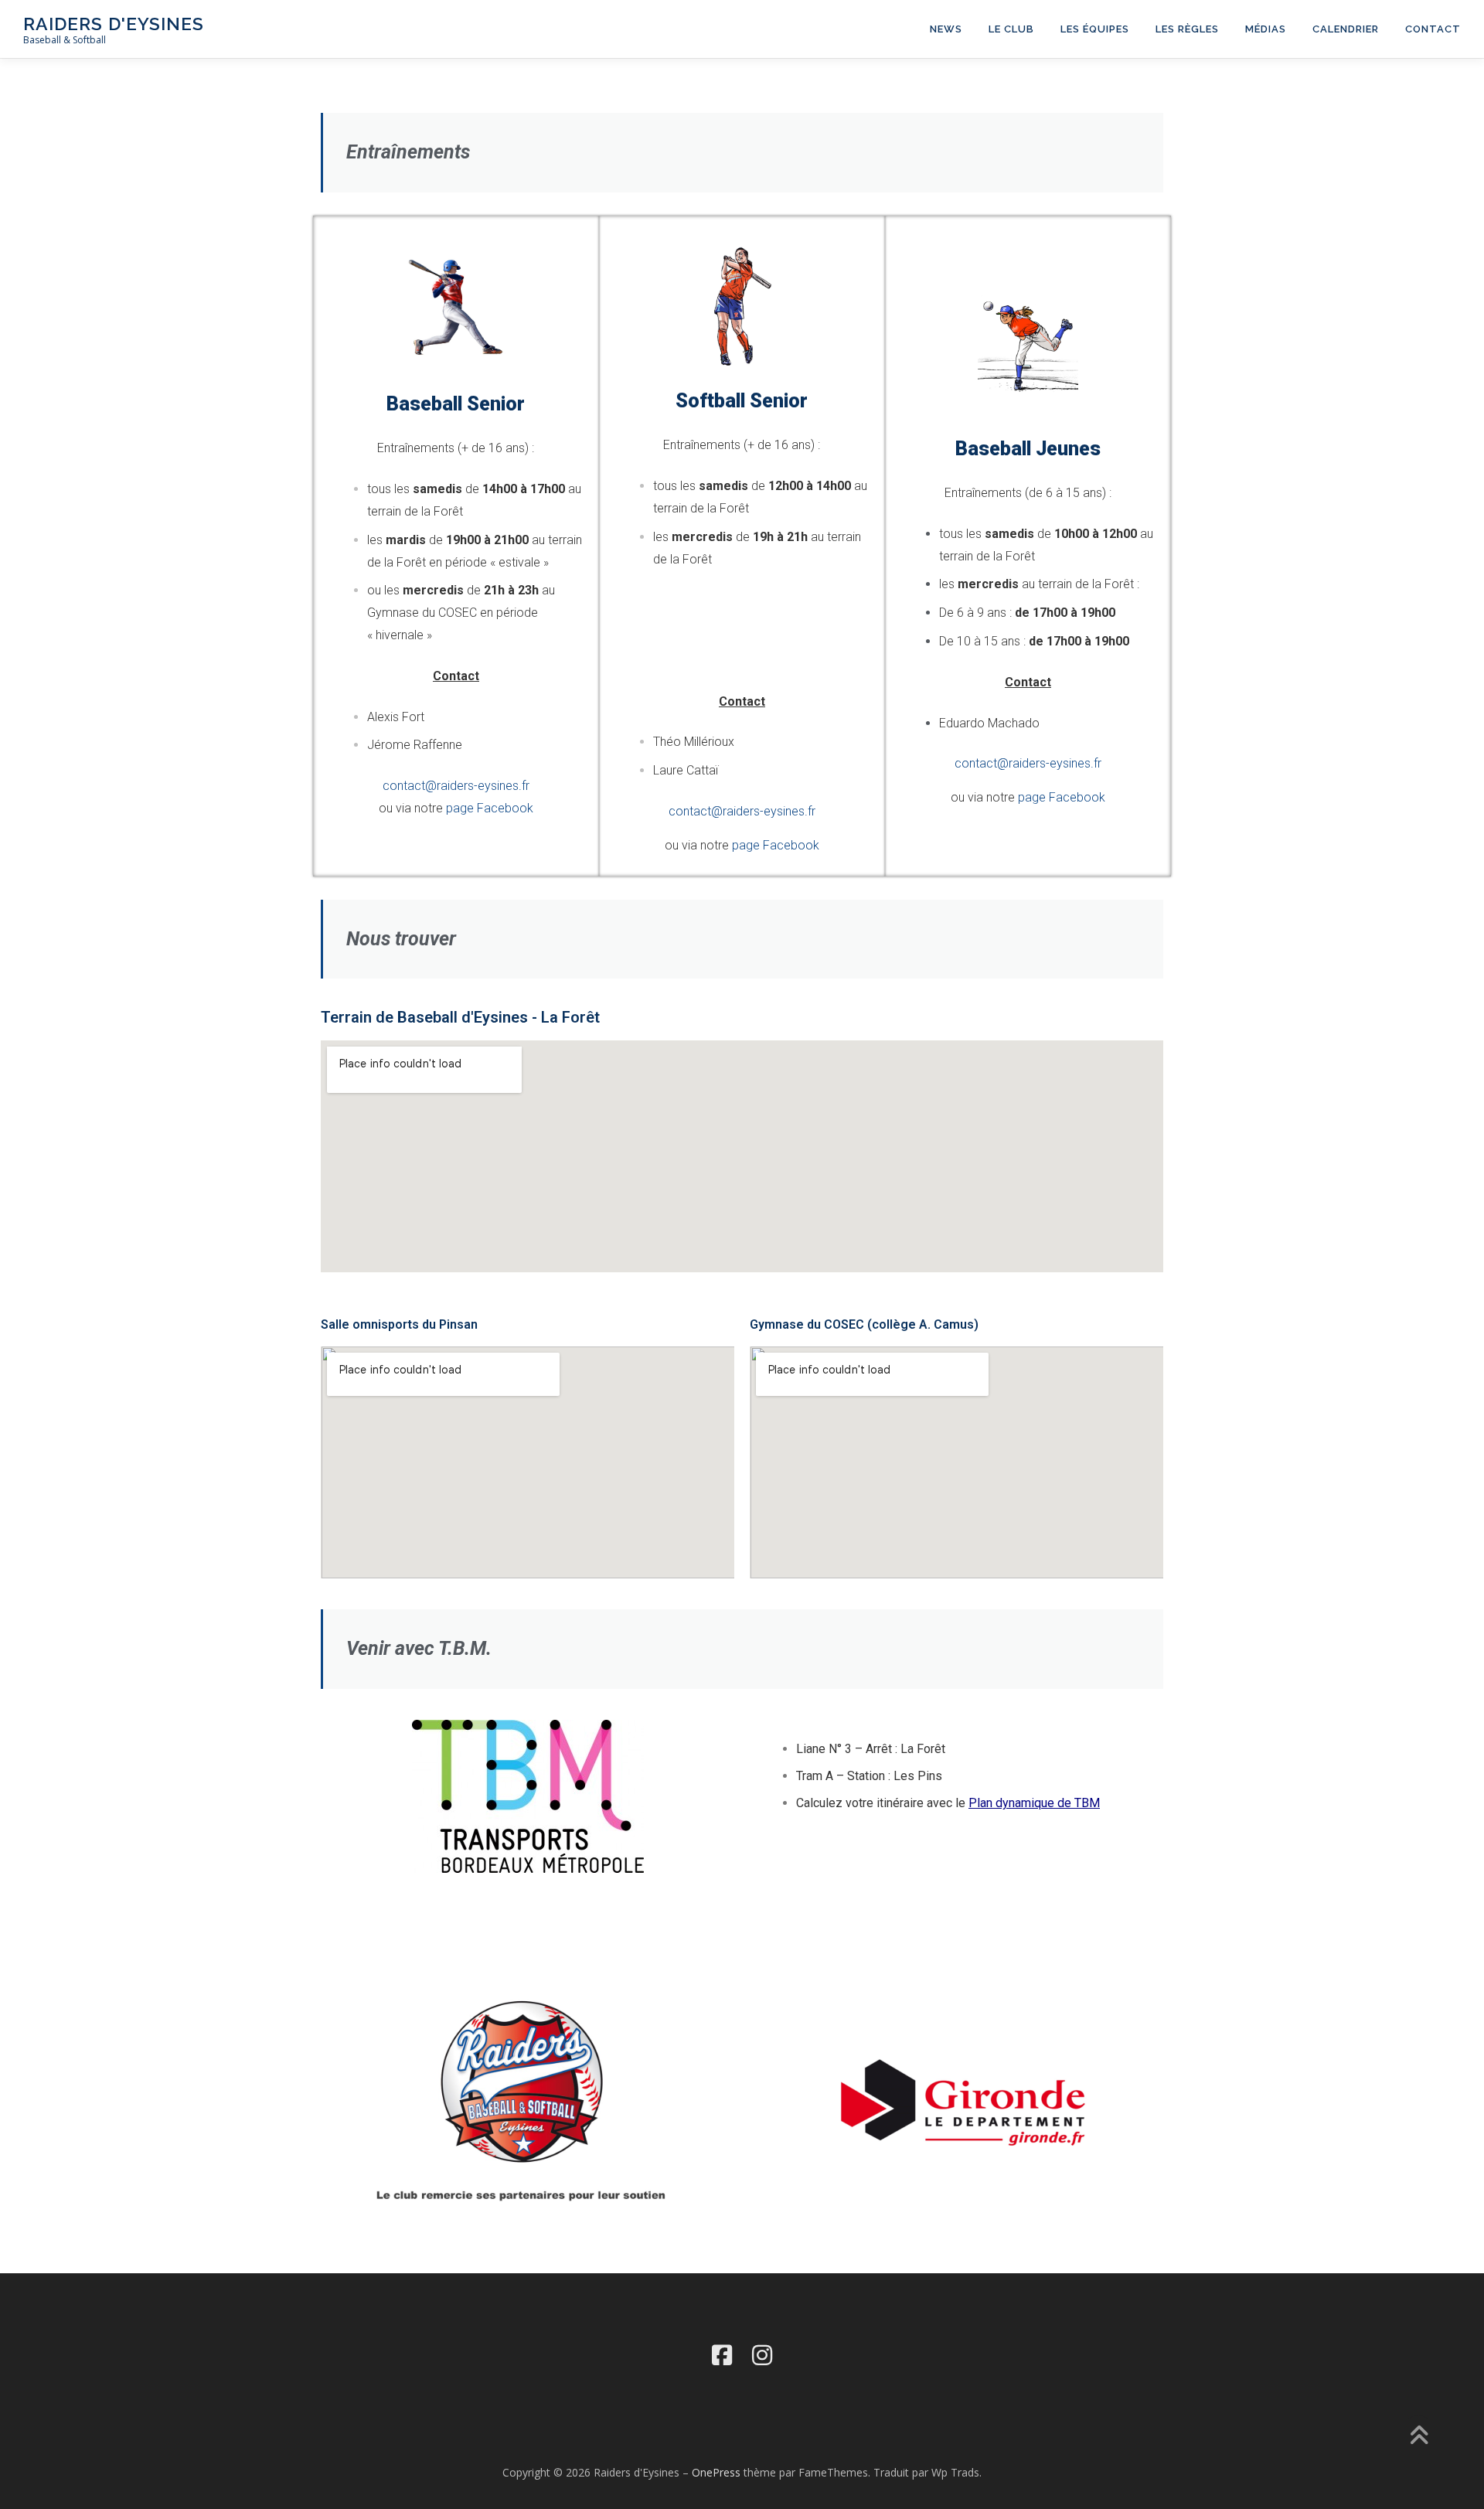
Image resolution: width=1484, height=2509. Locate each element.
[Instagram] (762, 2355)
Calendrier (1346, 29)
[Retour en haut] (1419, 2437)
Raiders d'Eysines (114, 24)
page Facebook (490, 808)
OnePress (716, 2472)
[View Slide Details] (962, 2100)
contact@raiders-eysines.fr (456, 786)
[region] (962, 2100)
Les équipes (1095, 29)
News (946, 29)
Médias (1266, 29)
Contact (1433, 29)
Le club (1011, 29)
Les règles (1187, 29)
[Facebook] (722, 2355)
